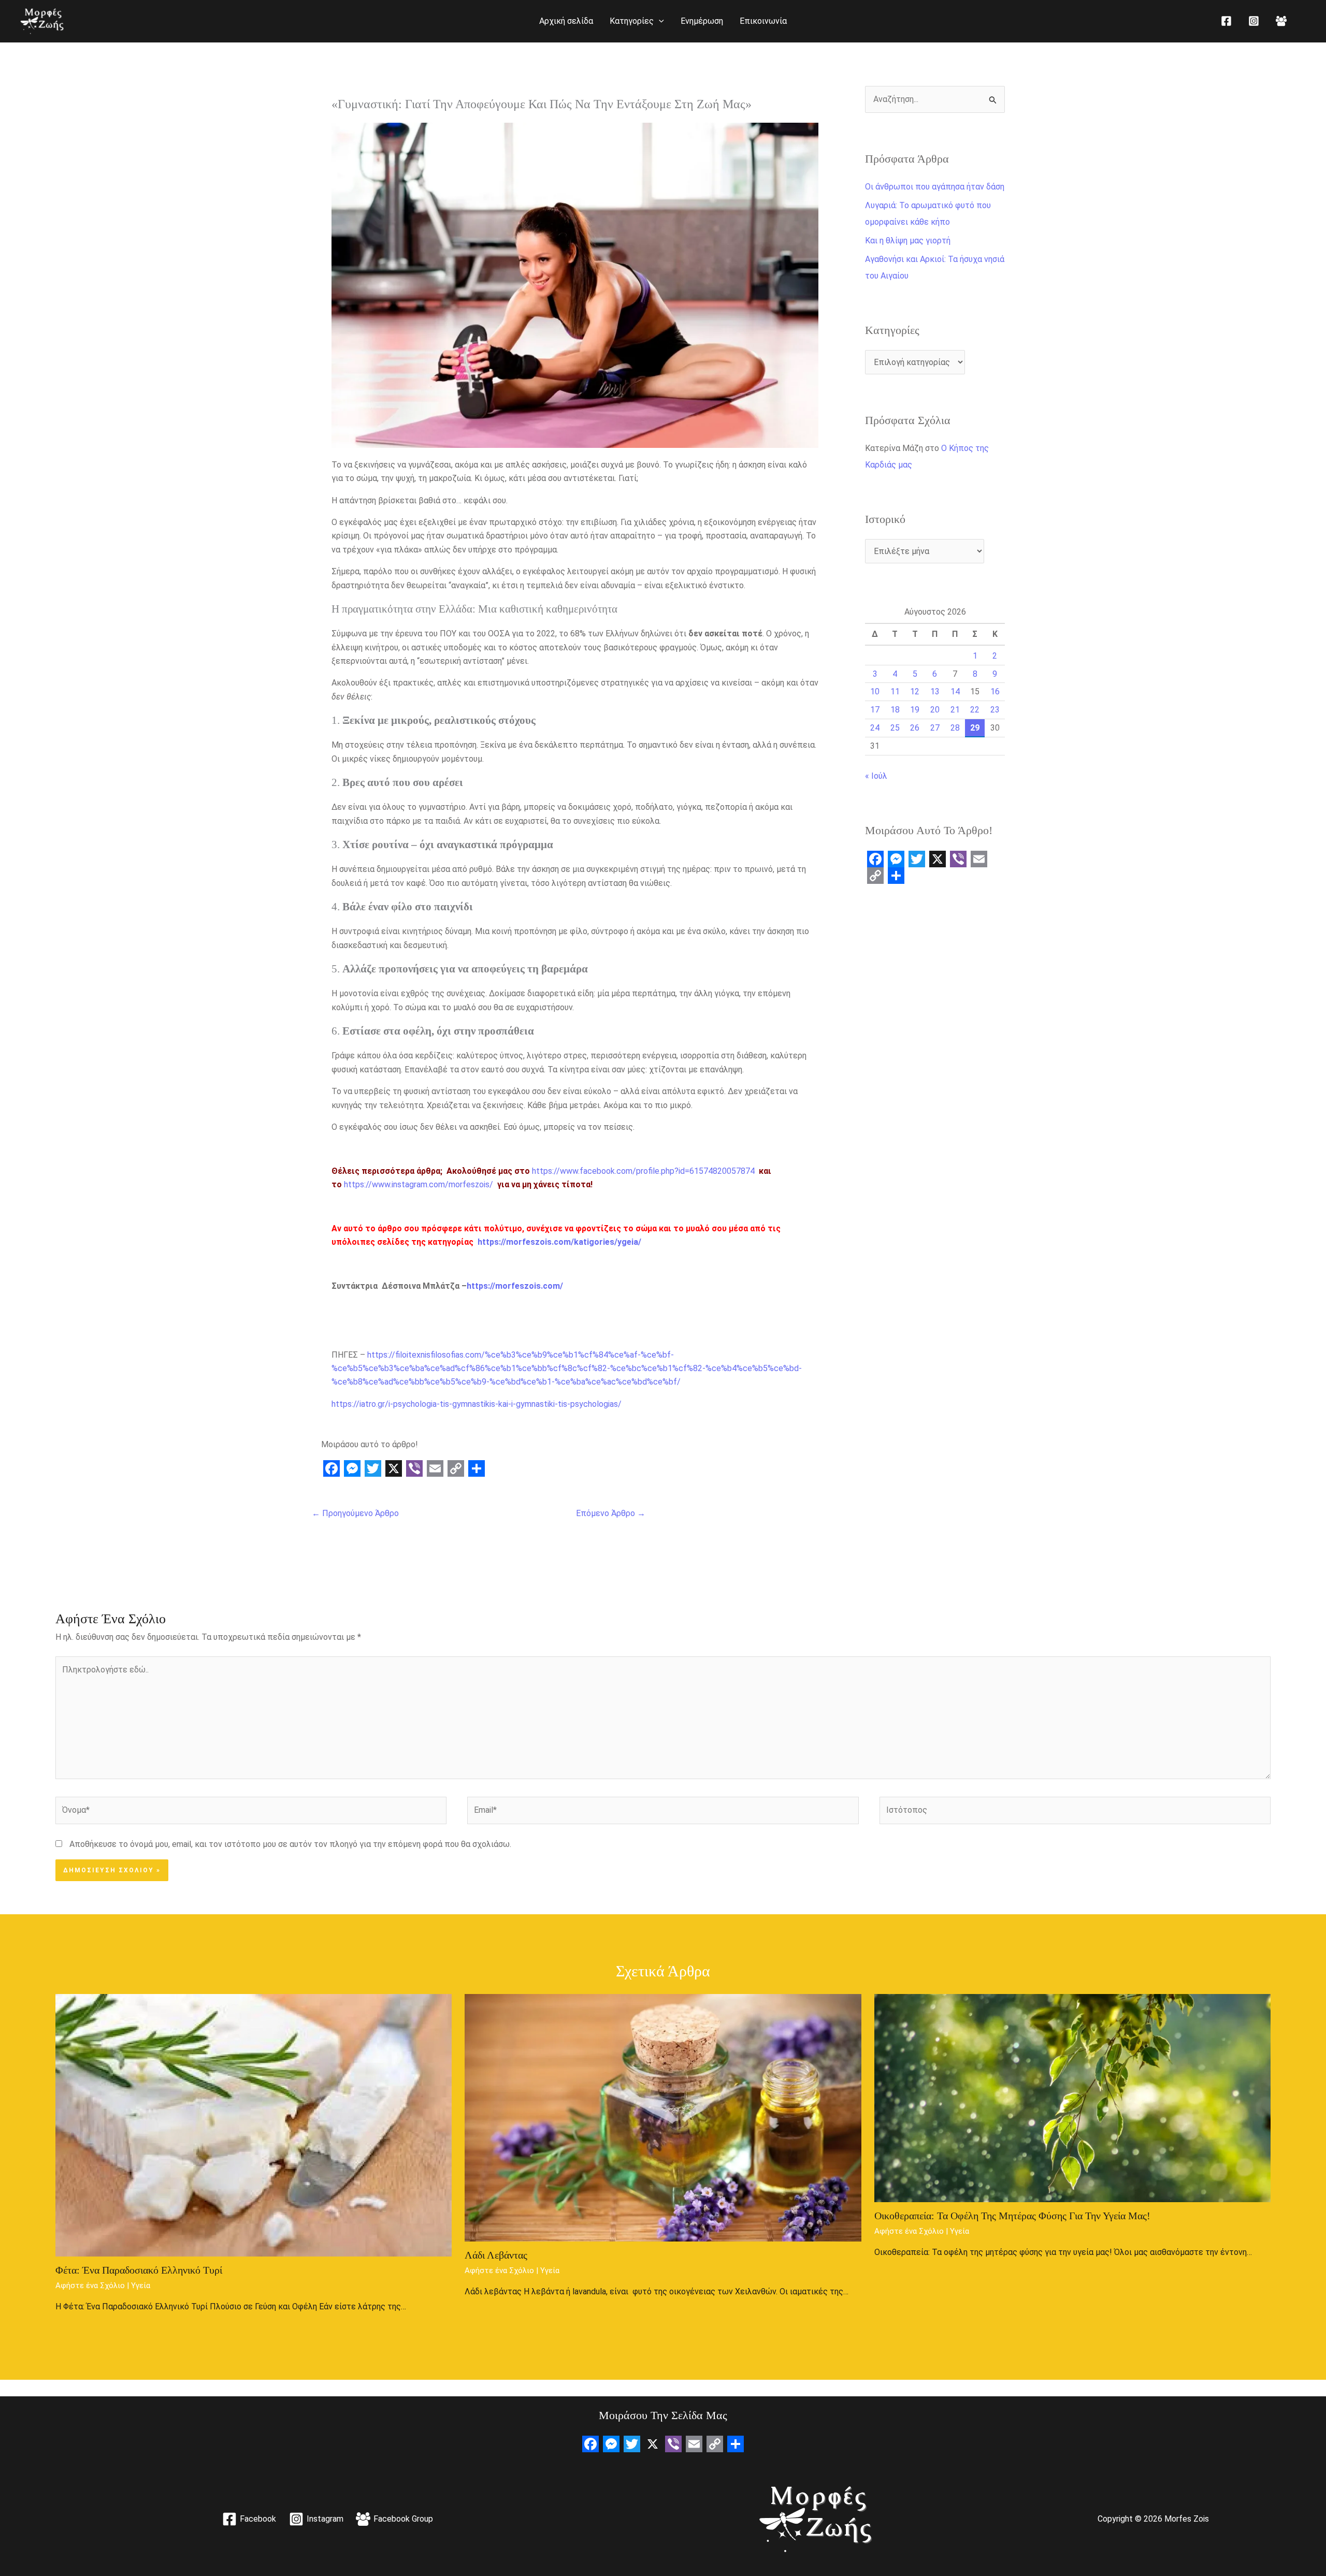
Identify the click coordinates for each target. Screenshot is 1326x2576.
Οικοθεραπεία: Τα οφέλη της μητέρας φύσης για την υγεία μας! (1012, 2216)
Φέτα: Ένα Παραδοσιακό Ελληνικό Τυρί (139, 2270)
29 (975, 728)
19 (915, 710)
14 (955, 692)
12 (915, 692)
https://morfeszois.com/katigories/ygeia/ (559, 1242)
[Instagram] (1254, 21)
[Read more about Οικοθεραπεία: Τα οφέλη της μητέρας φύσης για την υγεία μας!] (1073, 2097)
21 (955, 710)
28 (955, 728)
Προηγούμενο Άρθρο (355, 1513)
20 (935, 710)
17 (875, 710)
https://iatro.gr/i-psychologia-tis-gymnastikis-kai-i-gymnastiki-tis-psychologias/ (477, 1404)
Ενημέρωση (702, 21)
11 (895, 692)
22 (975, 710)
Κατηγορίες (632, 21)
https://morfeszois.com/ (515, 1286)
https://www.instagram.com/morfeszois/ (419, 1184)
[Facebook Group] (1281, 21)
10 (875, 692)
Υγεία (141, 2286)
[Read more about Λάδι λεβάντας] (663, 2117)
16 (995, 692)
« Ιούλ (876, 776)
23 (995, 710)
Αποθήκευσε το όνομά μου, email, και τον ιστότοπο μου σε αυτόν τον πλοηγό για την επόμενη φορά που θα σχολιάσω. (290, 1844)
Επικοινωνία (763, 21)
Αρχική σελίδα (566, 21)
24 (875, 728)
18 (895, 710)
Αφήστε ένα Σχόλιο (90, 2286)
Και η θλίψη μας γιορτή (908, 241)
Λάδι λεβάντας (496, 2255)
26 (915, 728)
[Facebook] (1226, 21)
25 (895, 728)
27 (935, 728)
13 (935, 692)
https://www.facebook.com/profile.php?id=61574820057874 (643, 1171)
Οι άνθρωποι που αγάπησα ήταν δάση (935, 187)
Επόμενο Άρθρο (611, 1513)
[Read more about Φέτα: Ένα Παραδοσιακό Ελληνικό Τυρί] (254, 2125)
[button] (659, 21)
